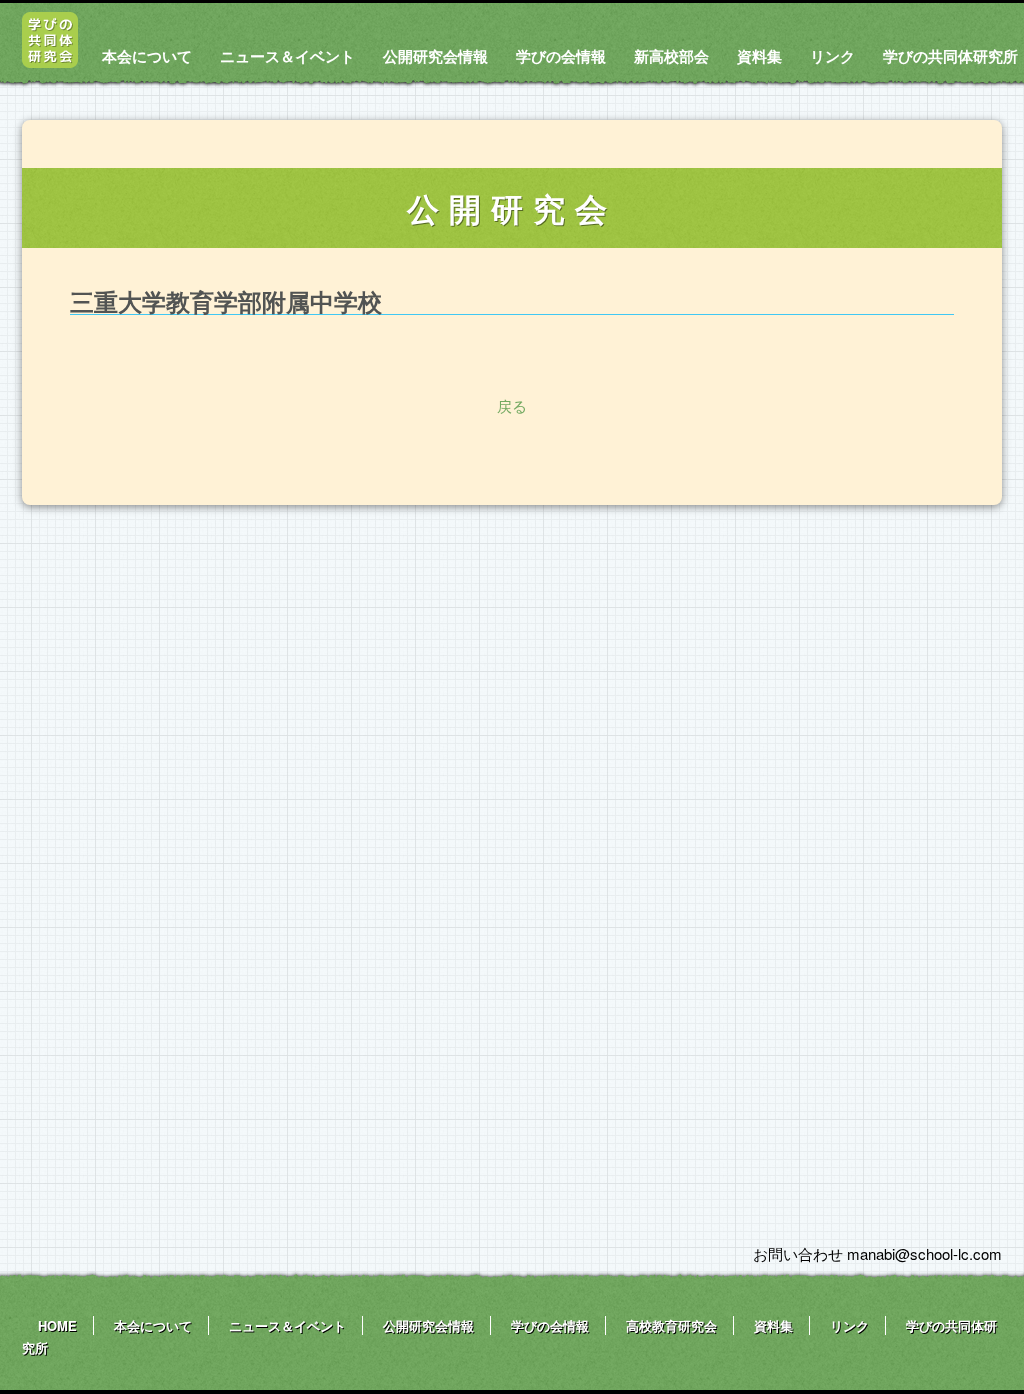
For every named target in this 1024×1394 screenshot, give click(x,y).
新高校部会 (671, 56)
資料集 (759, 56)
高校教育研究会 (671, 1325)
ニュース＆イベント (287, 56)
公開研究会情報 (435, 56)
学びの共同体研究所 (950, 56)
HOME (57, 1325)
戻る (512, 405)
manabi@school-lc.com (924, 1253)
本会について (147, 56)
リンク (832, 56)
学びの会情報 (561, 56)
